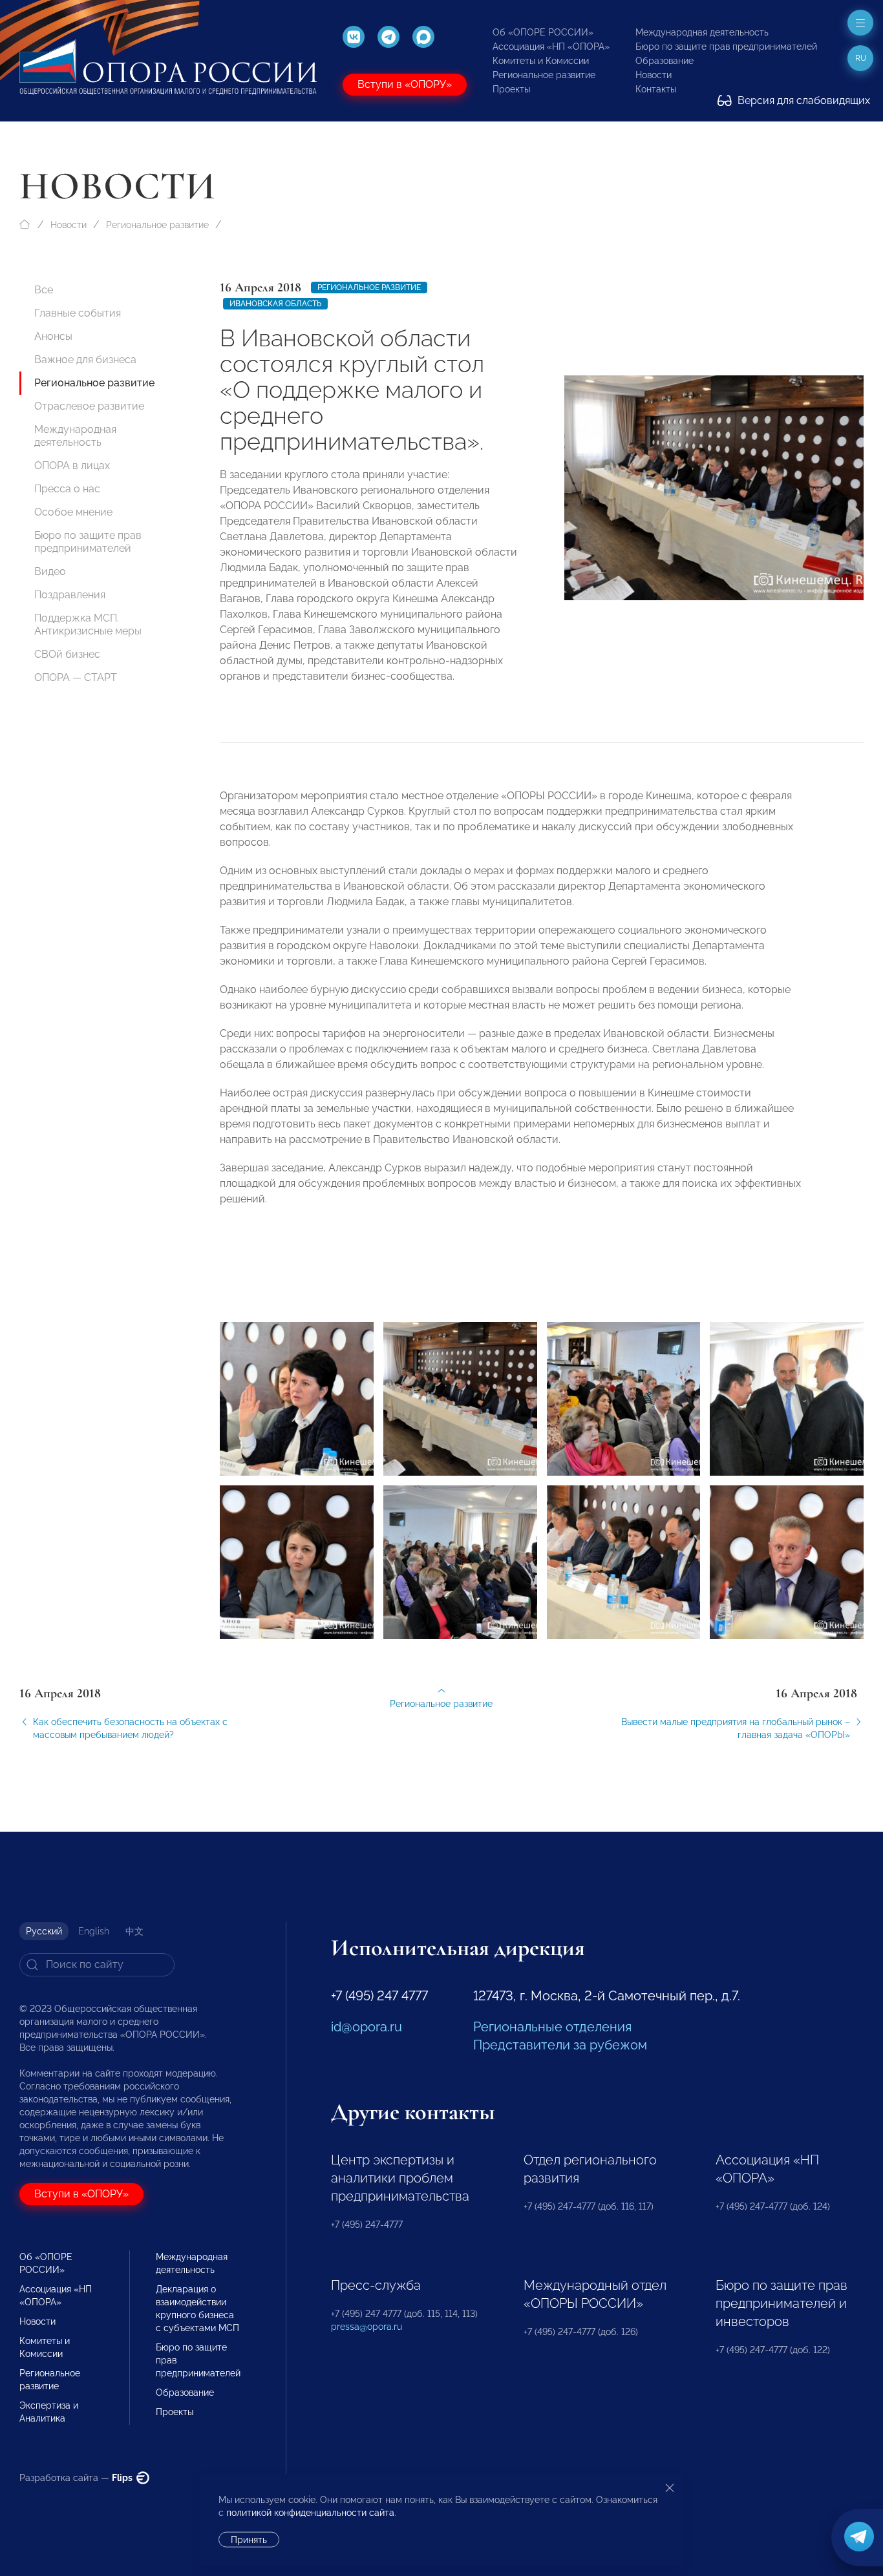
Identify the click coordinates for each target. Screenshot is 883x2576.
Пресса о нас (67, 489)
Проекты (511, 89)
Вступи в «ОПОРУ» (405, 84)
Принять (249, 2540)
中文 (134, 1931)
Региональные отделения (552, 2027)
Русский (44, 1931)
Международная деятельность (702, 32)
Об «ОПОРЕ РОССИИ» (543, 32)
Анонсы (53, 336)
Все (44, 290)
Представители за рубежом (560, 2045)
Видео (50, 571)
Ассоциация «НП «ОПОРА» (551, 47)
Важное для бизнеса (85, 360)
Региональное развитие (544, 75)
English (94, 1931)
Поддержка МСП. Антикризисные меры (88, 624)
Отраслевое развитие (89, 406)
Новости (654, 75)
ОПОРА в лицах (72, 466)
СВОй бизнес (67, 654)
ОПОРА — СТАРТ (76, 677)
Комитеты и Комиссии (541, 61)
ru (861, 58)
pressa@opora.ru (367, 2327)
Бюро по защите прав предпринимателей (726, 47)
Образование (665, 61)
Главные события (78, 313)
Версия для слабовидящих (803, 100)
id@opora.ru (367, 2027)
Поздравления (70, 595)
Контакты (656, 89)
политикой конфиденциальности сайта (310, 2513)
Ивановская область (275, 304)
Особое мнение (73, 512)
